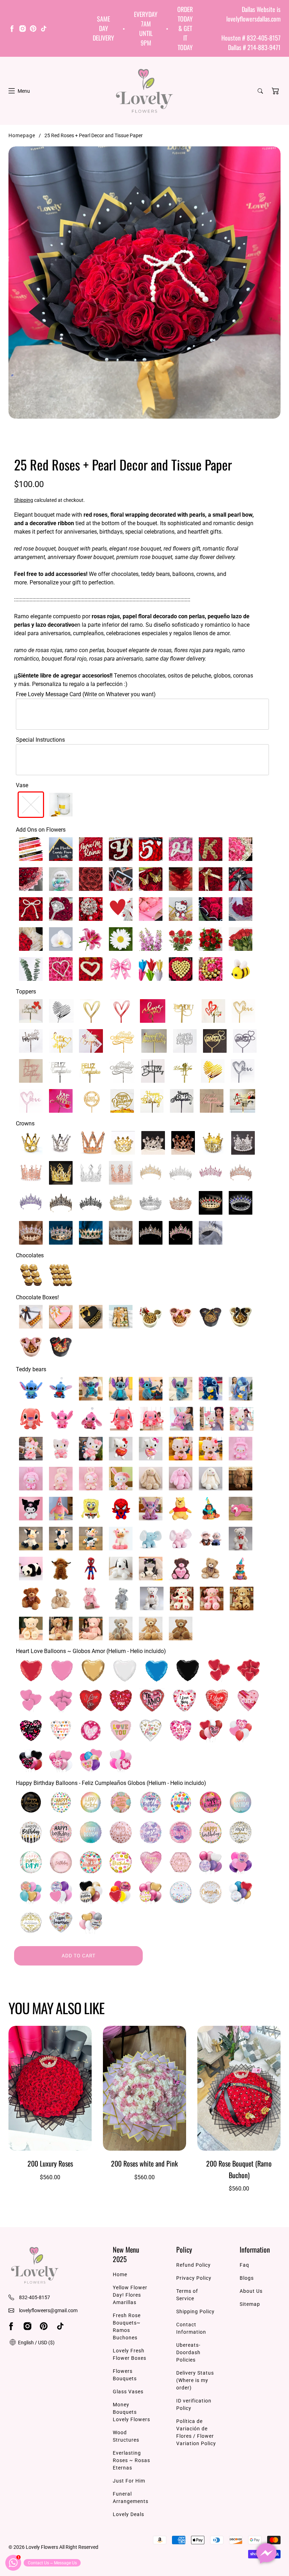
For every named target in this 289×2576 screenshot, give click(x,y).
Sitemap (250, 2304)
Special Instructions (40, 740)
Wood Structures (126, 2436)
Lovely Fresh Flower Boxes (130, 2354)
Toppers (26, 992)
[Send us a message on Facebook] (266, 2553)
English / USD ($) (36, 2343)
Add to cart (79, 1956)
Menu (24, 91)
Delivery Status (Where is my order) (195, 2380)
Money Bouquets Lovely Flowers (131, 2412)
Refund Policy (193, 2265)
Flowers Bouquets (125, 2375)
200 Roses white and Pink (144, 2163)
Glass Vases (128, 2392)
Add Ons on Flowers (41, 830)
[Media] (144, 282)
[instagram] (23, 30)
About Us (251, 2291)
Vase (22, 785)
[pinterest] (33, 30)
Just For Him (129, 2481)
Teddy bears (31, 1369)
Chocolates (30, 1255)
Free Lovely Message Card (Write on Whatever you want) (86, 694)
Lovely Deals (128, 2514)
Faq (244, 2265)
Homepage (22, 135)
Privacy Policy (194, 2278)
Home (120, 2274)
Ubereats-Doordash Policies (188, 2352)
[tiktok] (44, 30)
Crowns (25, 1123)
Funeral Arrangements (131, 2498)
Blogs (247, 2278)
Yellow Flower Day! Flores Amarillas (130, 2295)
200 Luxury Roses (50, 2163)
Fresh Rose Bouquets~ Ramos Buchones (127, 2326)
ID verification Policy (194, 2404)
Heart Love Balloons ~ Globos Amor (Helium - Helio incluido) (91, 1651)
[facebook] (12, 30)
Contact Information (191, 2328)
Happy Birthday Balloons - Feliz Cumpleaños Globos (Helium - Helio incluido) (111, 1783)
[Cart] (275, 91)
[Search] (260, 91)
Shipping (24, 500)
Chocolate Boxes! (37, 1297)
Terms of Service (187, 2295)
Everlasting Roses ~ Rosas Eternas (131, 2460)
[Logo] (144, 91)
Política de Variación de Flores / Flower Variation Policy (196, 2432)
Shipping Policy (195, 2311)
